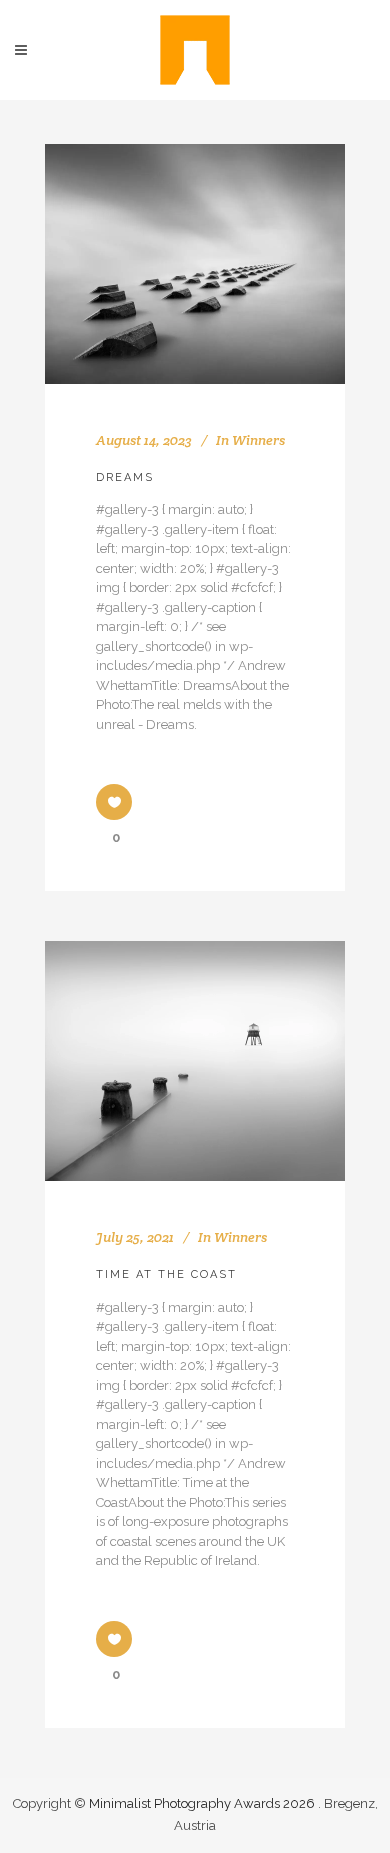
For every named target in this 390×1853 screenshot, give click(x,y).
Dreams (125, 477)
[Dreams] (195, 264)
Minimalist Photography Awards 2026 (203, 1803)
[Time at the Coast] (195, 1061)
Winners (258, 440)
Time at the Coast (166, 1274)
